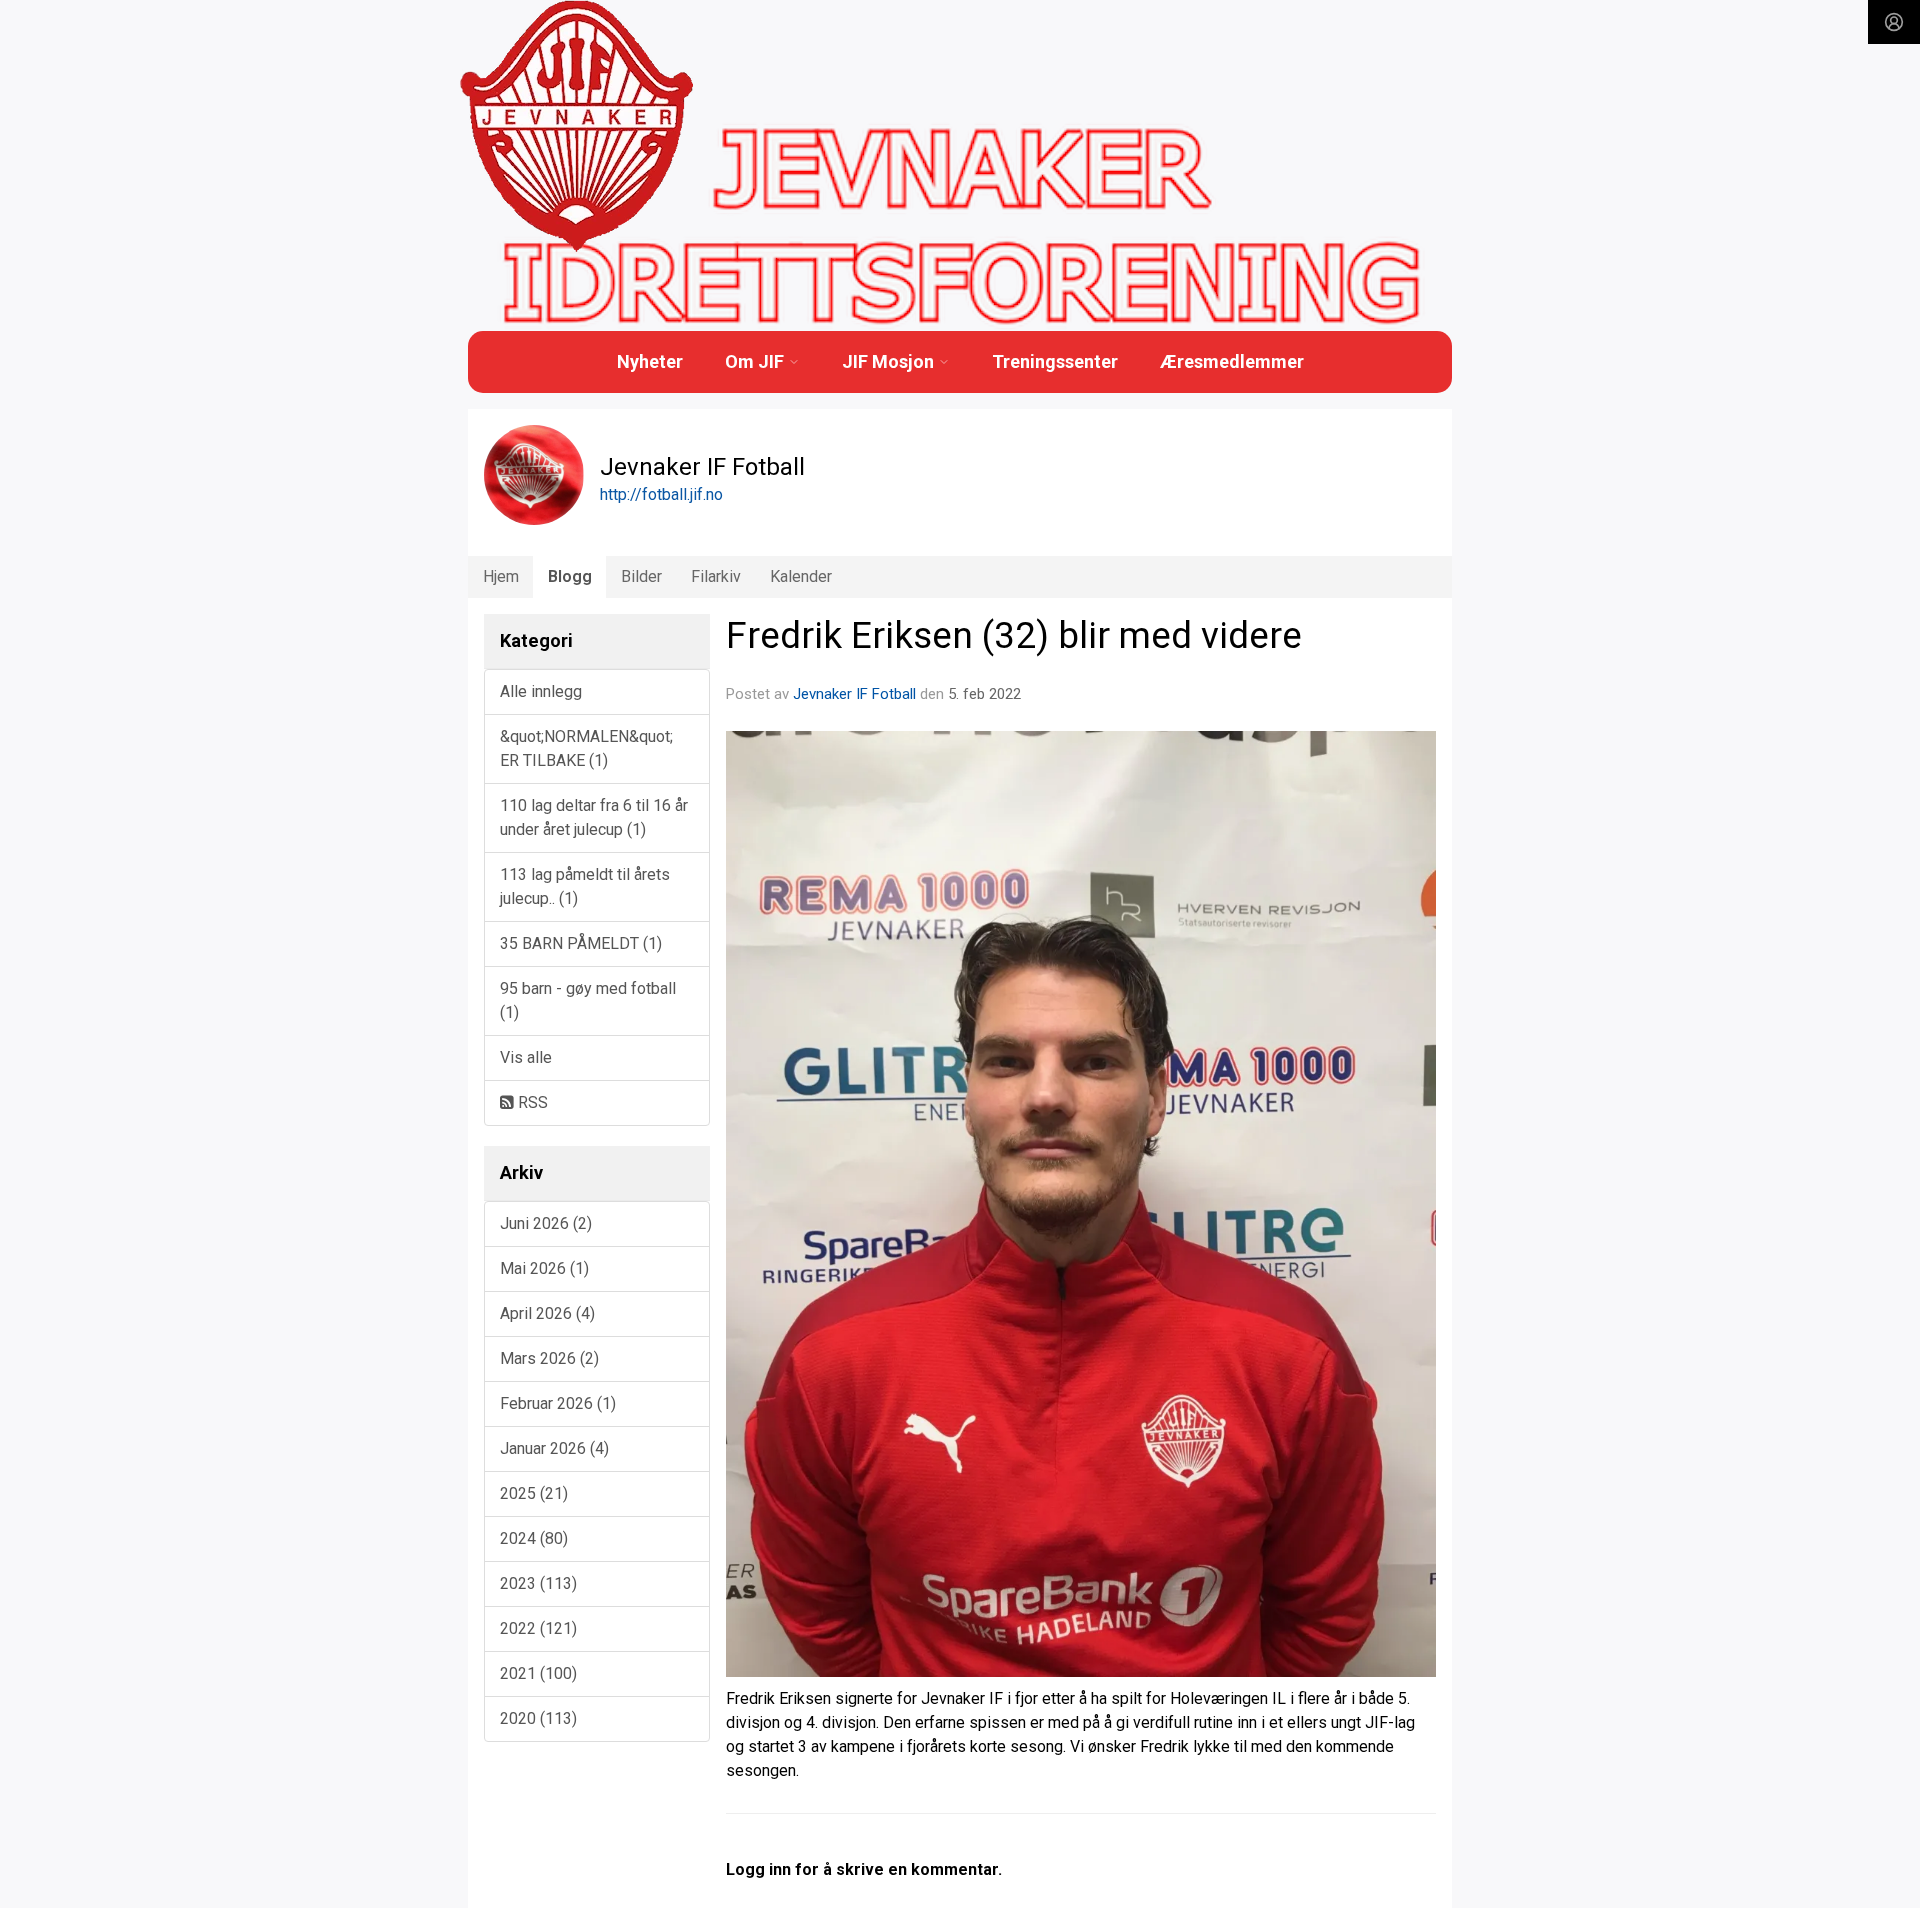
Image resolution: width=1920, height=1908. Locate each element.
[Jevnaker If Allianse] (576, 127)
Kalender (801, 576)
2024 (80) (534, 1538)
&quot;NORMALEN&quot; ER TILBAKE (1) (586, 748)
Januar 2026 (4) (554, 1448)
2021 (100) (538, 1673)
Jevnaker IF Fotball (854, 694)
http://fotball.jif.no (661, 494)
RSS (531, 1102)
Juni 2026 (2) (546, 1223)
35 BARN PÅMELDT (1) (581, 943)
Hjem (501, 576)
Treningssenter (1055, 361)
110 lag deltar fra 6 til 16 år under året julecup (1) (594, 817)
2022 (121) (538, 1628)
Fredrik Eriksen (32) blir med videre (1014, 635)
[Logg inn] (1894, 22)
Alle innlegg (541, 691)
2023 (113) (538, 1583)
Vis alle (526, 1057)
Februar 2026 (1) (558, 1403)
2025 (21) (534, 1493)
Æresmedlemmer (1232, 361)
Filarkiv (716, 576)
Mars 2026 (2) (549, 1358)
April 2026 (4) (547, 1313)
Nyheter (650, 361)
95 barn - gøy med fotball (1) (588, 1000)
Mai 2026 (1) (544, 1268)
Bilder (641, 576)
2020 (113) (538, 1718)
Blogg (570, 576)
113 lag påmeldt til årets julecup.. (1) (585, 886)
